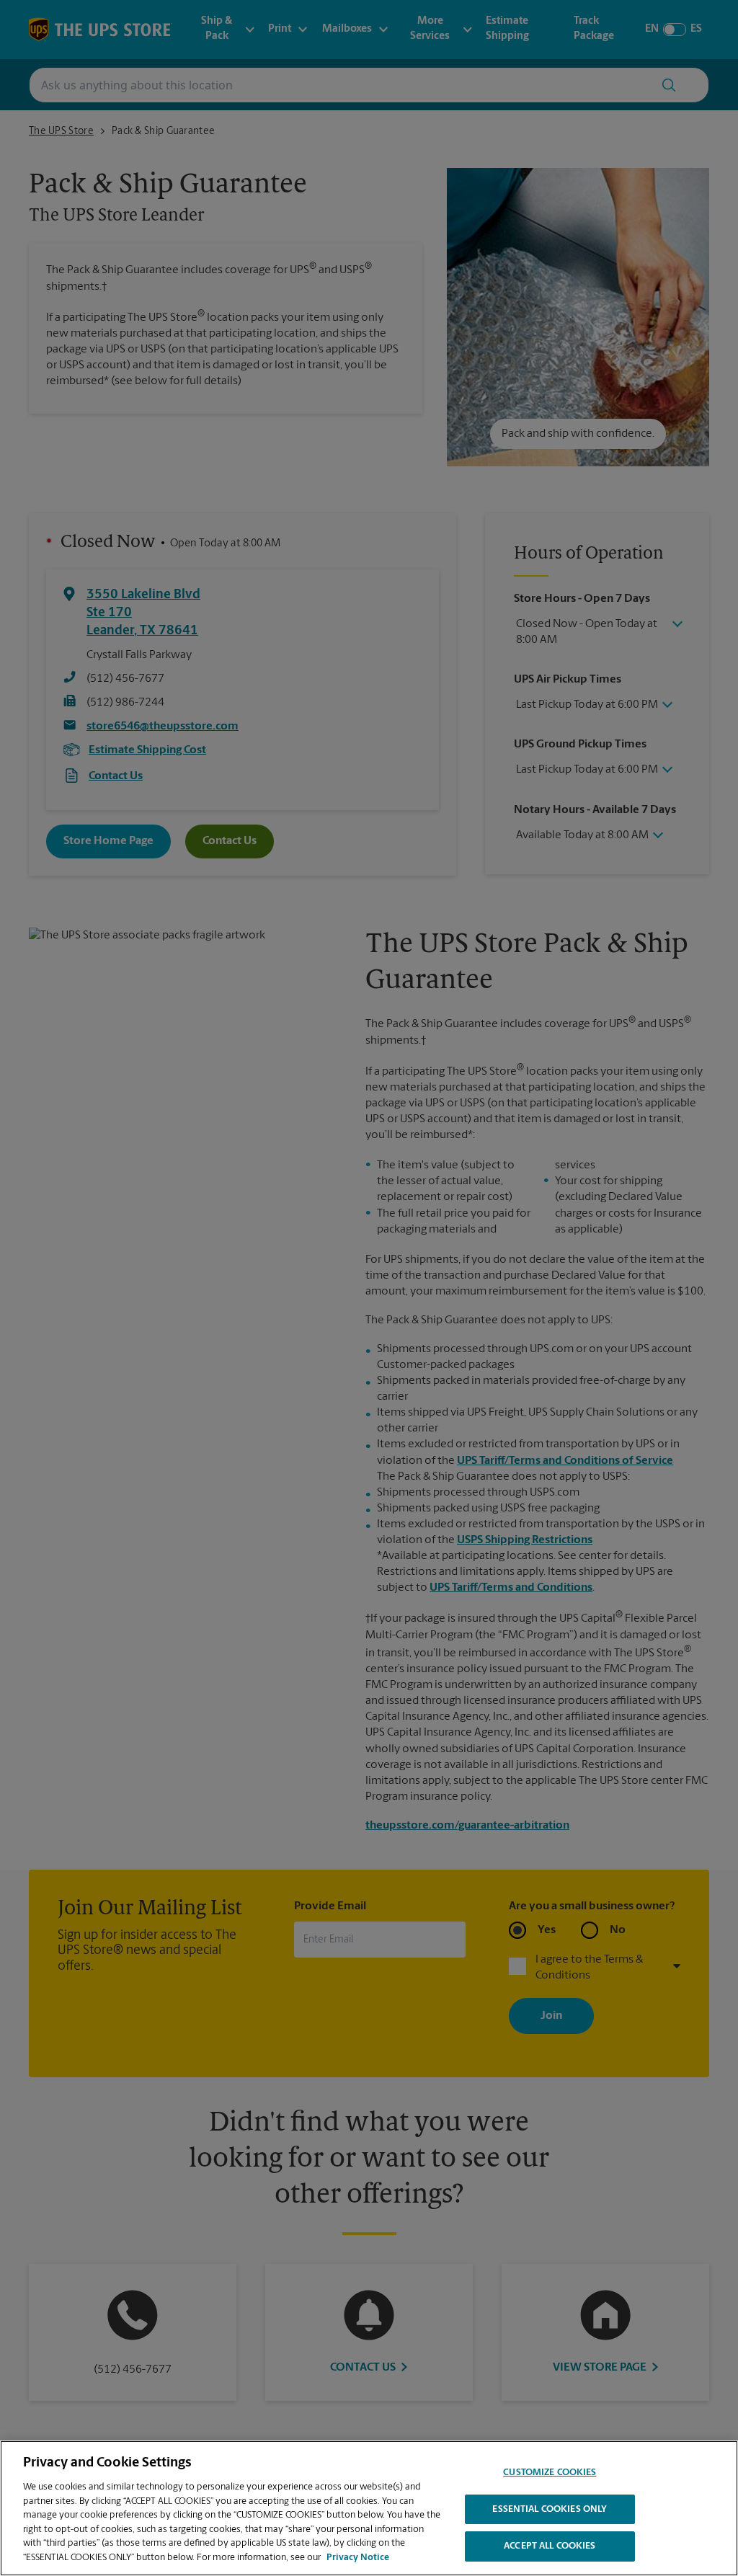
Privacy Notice (358, 2558)
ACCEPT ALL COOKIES (550, 2546)
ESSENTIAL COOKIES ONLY (550, 2509)
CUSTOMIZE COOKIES (550, 2473)
